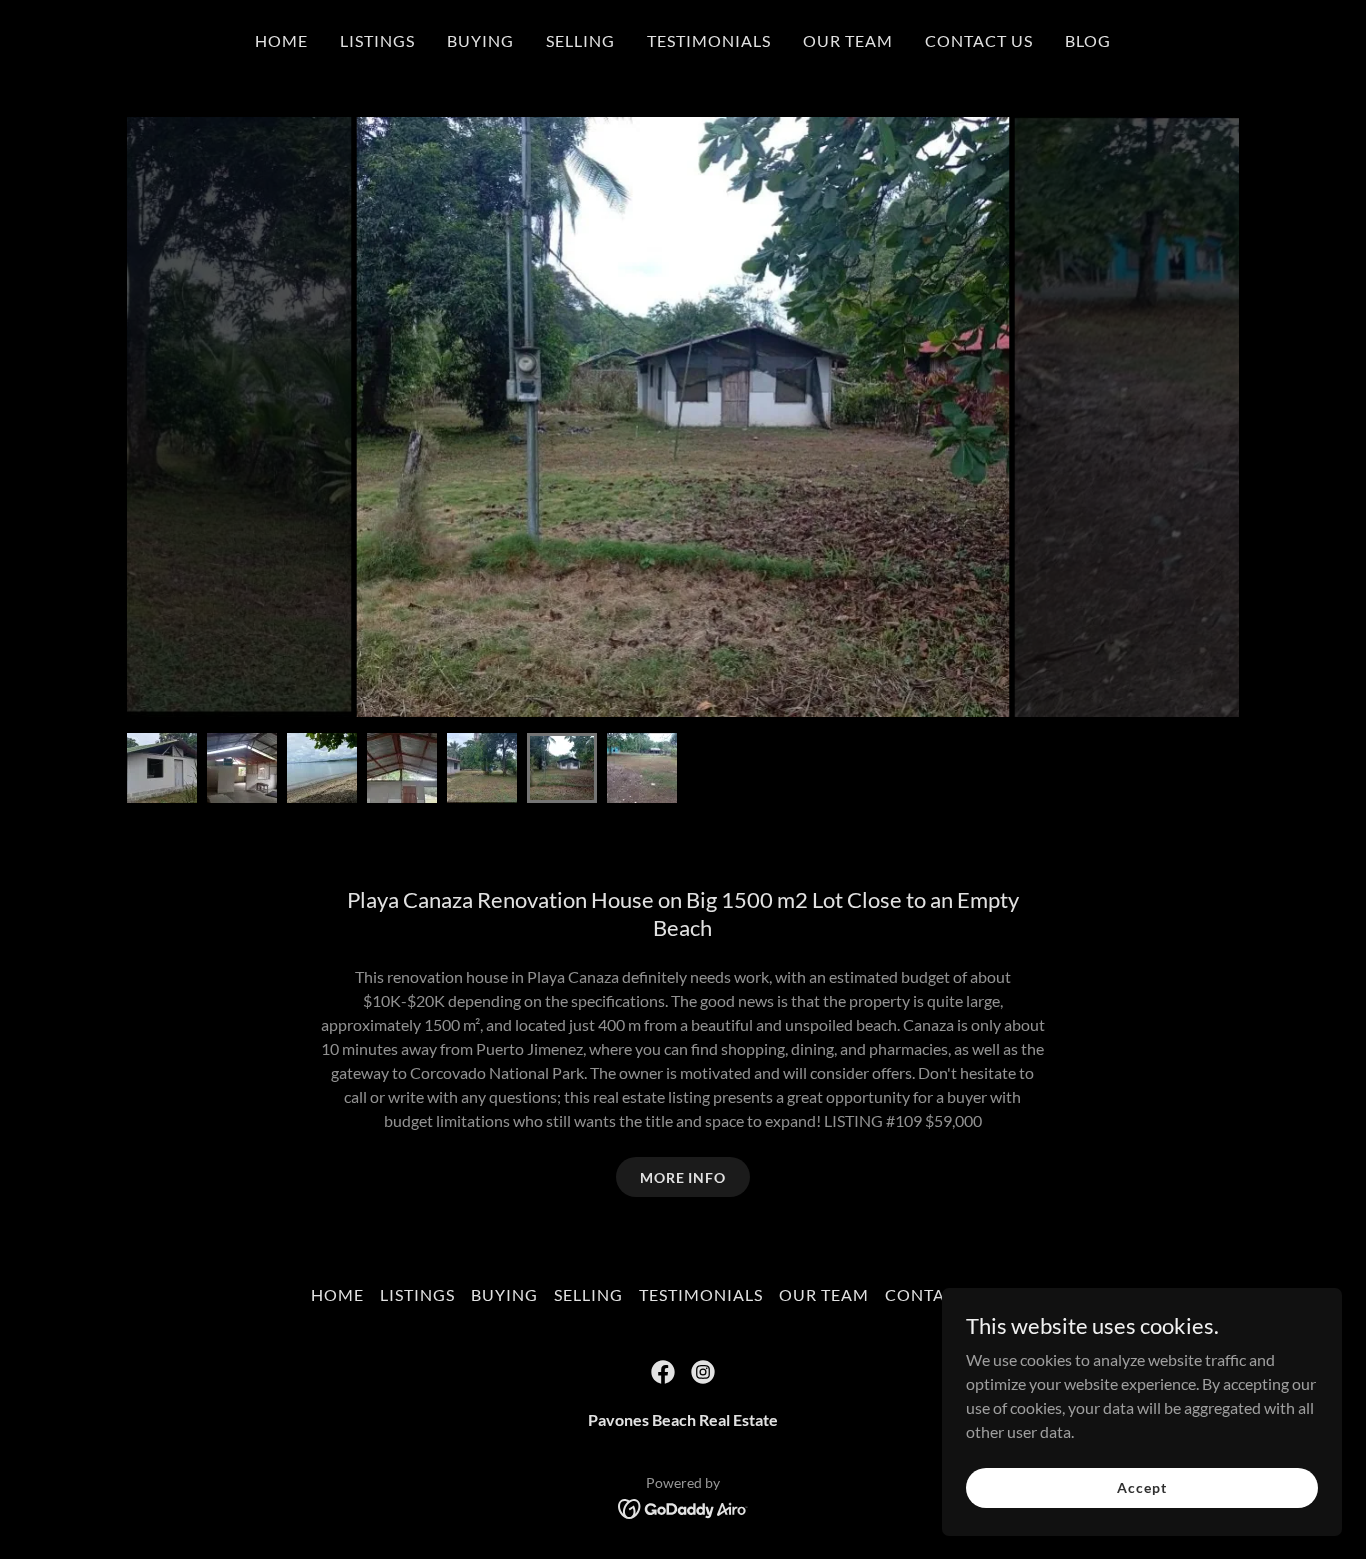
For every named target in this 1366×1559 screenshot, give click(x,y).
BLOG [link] (1088, 40)
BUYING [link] (480, 40)
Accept (1141, 1487)
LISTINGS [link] (377, 40)
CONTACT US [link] (979, 40)
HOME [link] (281, 40)
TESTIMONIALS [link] (709, 40)
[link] (663, 1372)
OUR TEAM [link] (848, 40)
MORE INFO (683, 1177)
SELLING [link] (580, 40)
